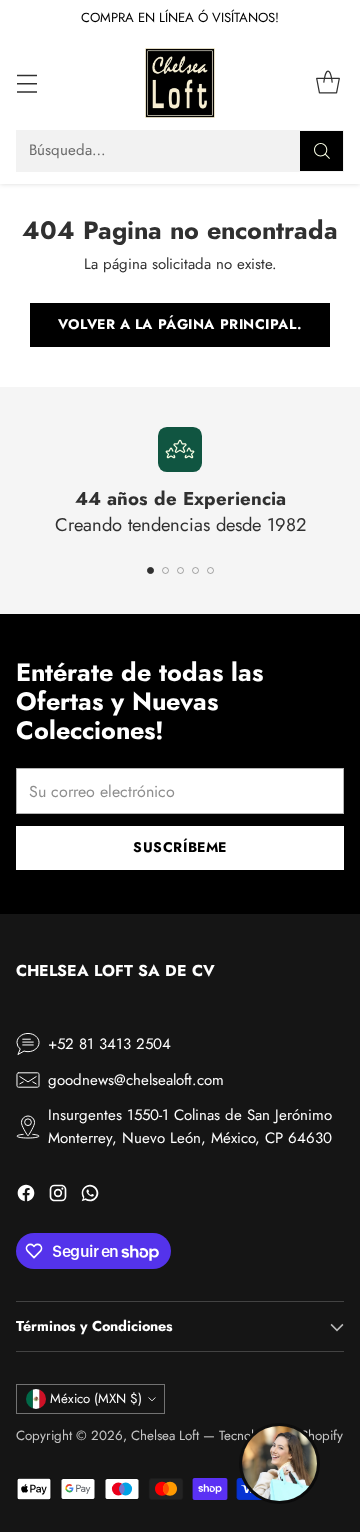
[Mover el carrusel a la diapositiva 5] (210, 570)
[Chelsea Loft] (180, 83)
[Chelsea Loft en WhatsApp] (90, 1196)
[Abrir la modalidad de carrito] (327, 82)
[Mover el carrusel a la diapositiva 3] (180, 570)
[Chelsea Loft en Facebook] (26, 1196)
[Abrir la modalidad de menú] (26, 82)
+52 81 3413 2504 (109, 1044)
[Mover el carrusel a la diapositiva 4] (195, 570)
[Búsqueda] (322, 151)
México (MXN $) (96, 1398)
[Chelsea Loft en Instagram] (58, 1196)
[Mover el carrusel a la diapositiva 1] (150, 570)
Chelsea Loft (165, 1435)
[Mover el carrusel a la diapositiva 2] (165, 570)
